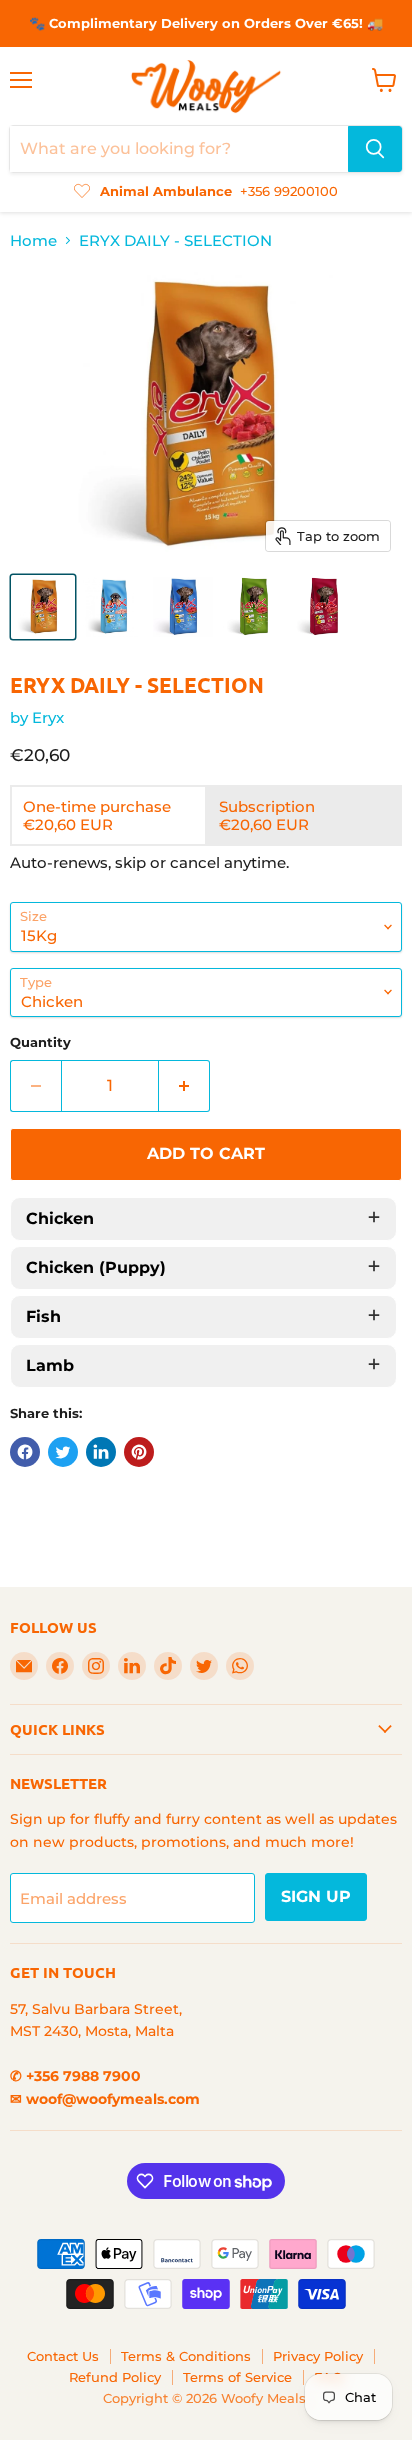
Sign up (316, 1896)
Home (33, 240)
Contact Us (63, 2356)
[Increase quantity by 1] (184, 1086)
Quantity (40, 1042)
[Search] (375, 149)
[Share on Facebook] (25, 1452)
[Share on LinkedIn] (101, 1452)
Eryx (48, 717)
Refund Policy (115, 2377)
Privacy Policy (318, 2356)
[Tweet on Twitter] (63, 1452)
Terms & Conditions (186, 2356)
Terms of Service (237, 2377)
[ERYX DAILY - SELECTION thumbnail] (43, 607)
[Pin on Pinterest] (139, 1452)
